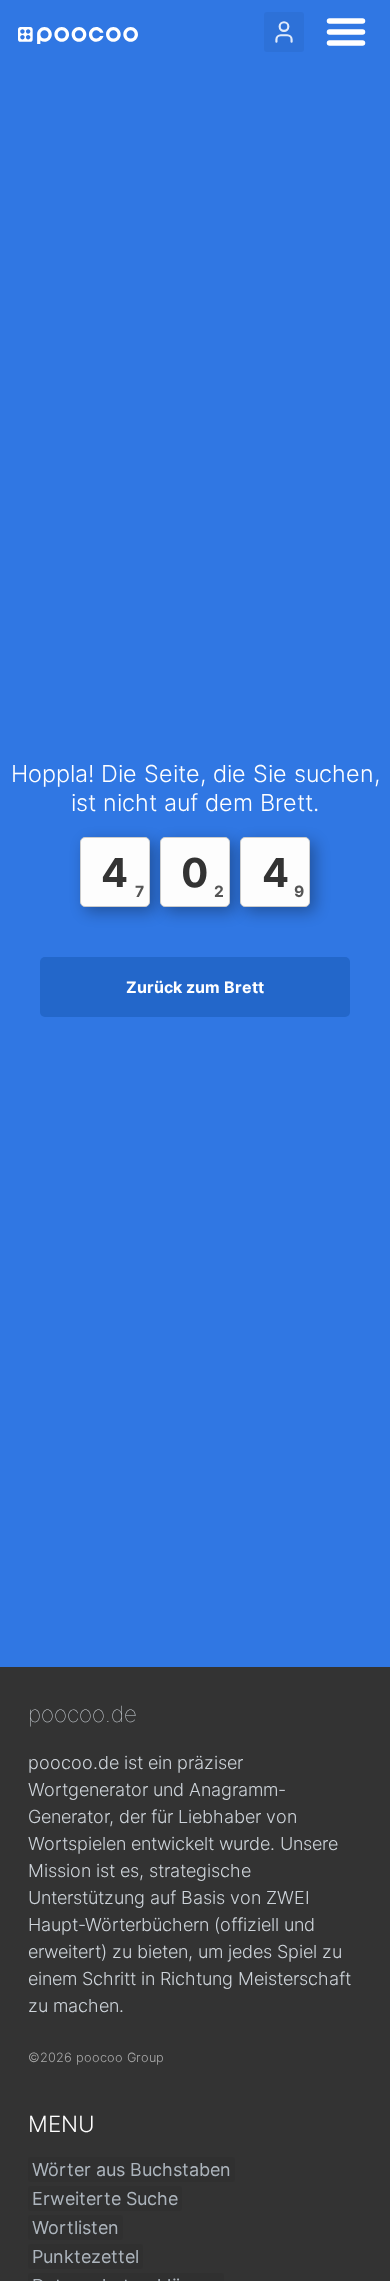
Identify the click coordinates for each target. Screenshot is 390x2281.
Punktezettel (85, 2256)
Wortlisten (75, 2227)
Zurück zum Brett (195, 987)
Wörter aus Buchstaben (131, 2169)
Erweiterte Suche (105, 2198)
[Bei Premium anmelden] (284, 32)
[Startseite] (78, 35)
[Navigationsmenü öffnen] (340, 35)
